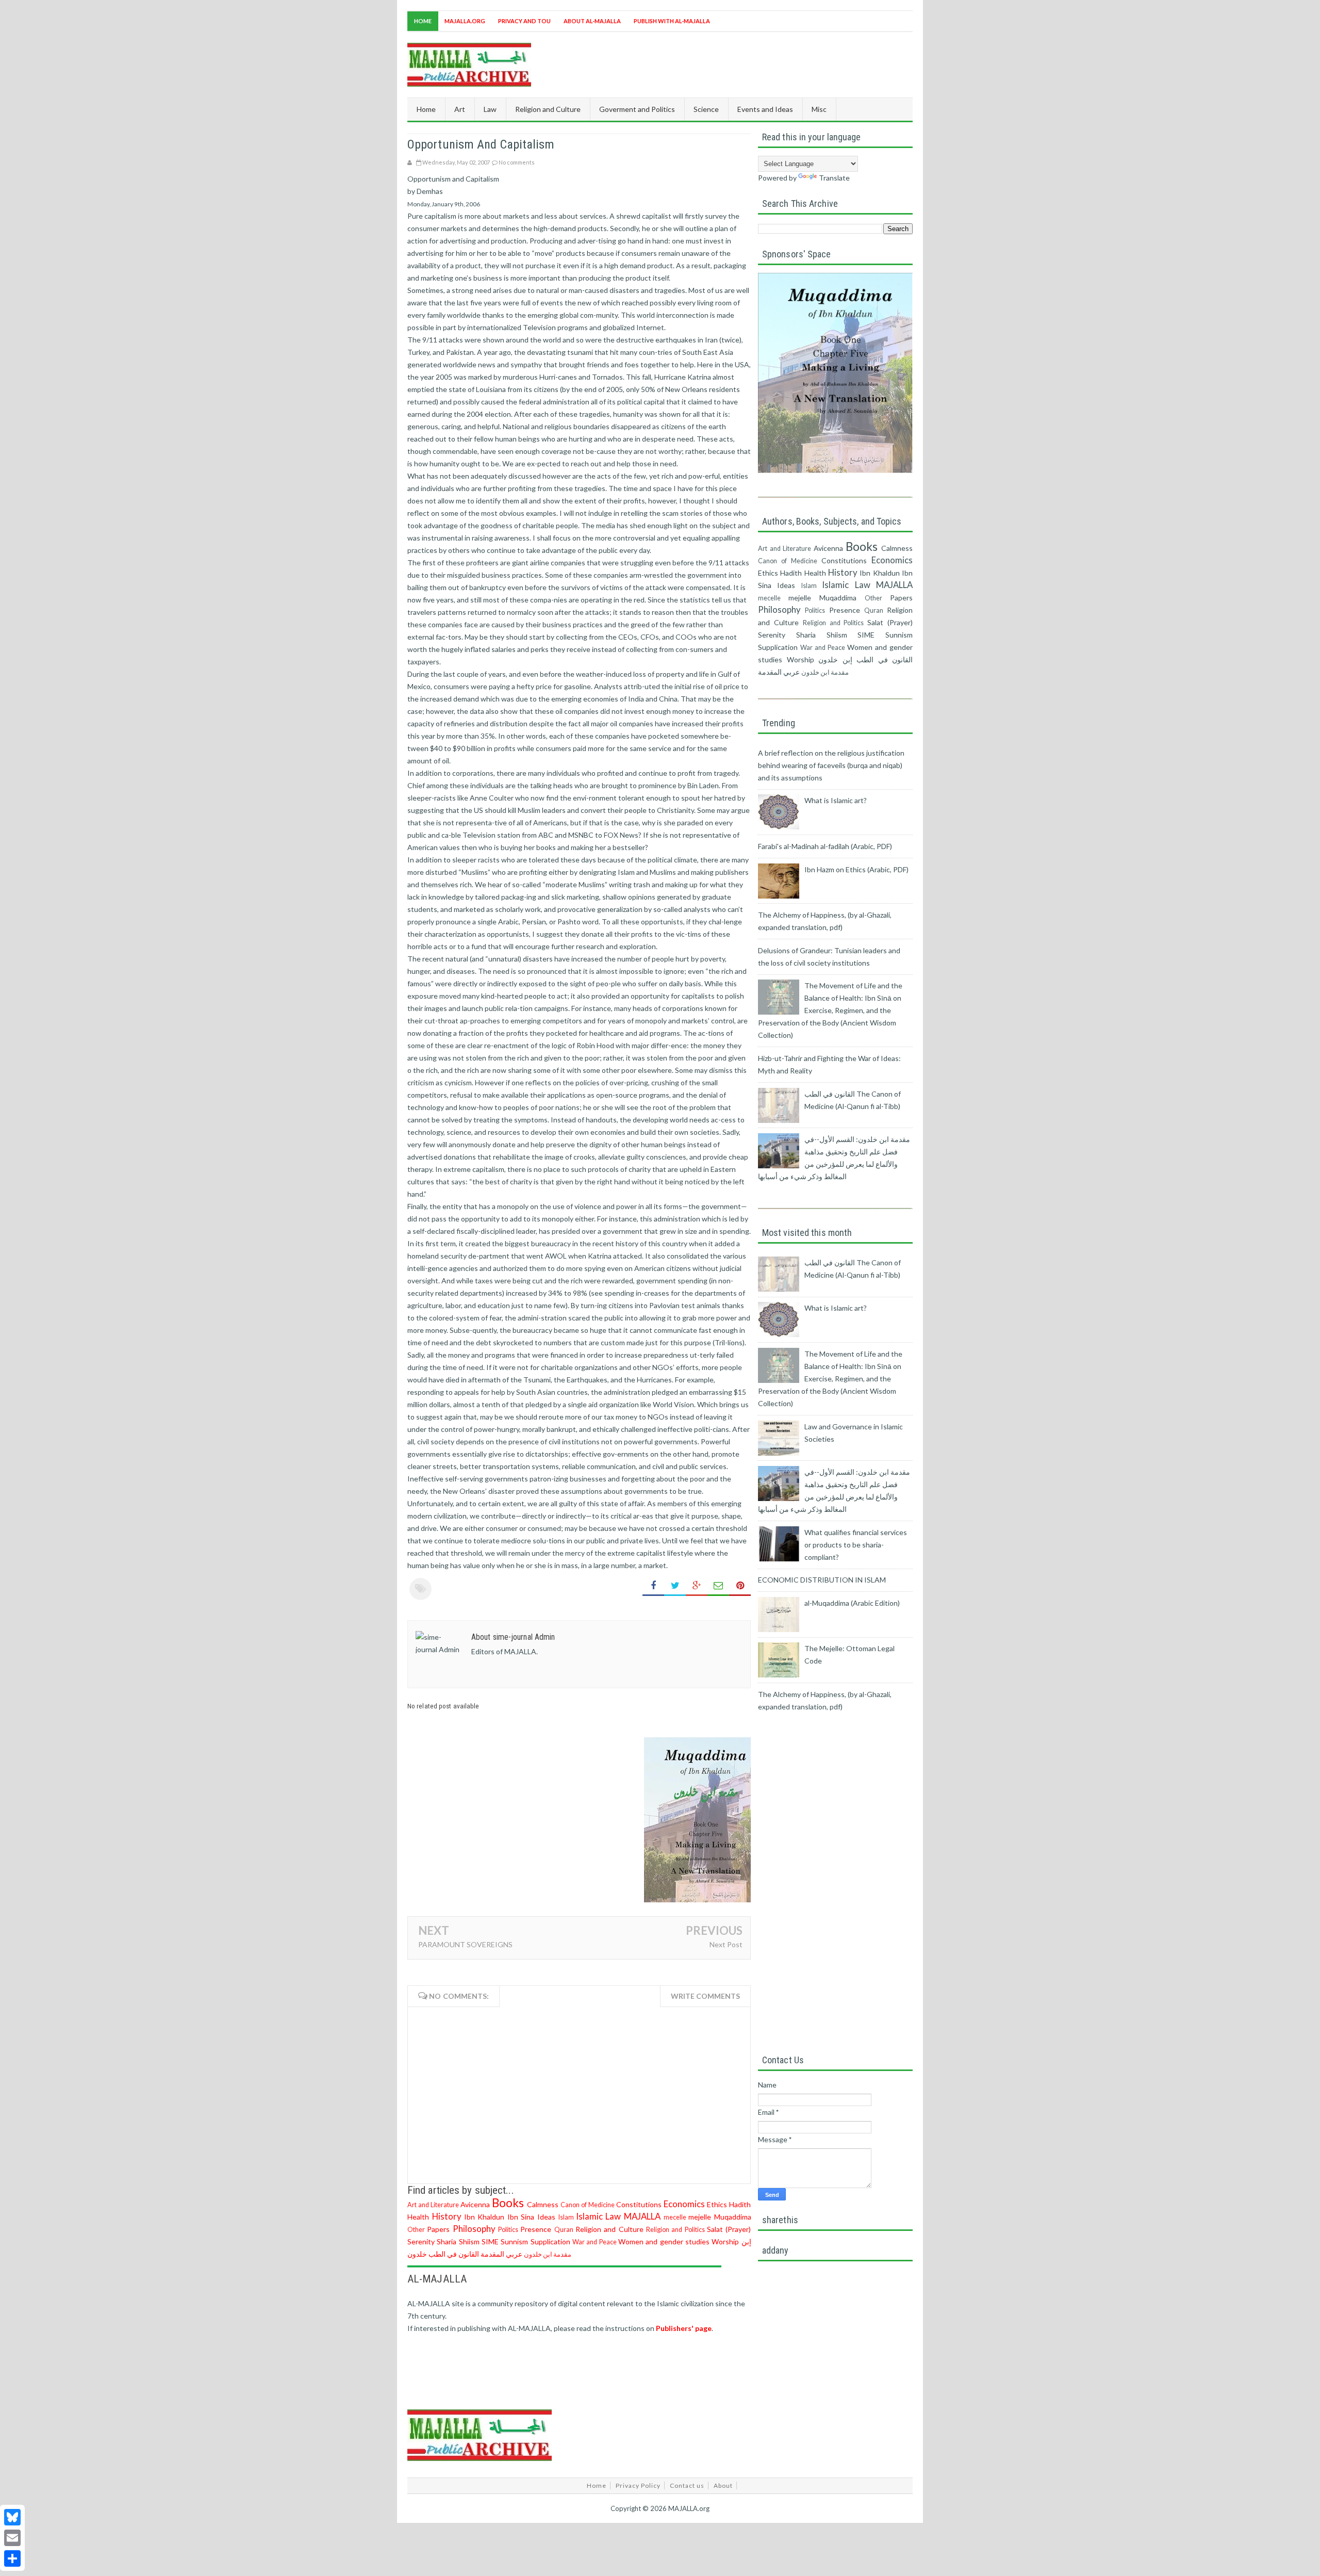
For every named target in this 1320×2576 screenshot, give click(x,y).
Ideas (546, 2217)
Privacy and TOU (524, 21)
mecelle (675, 2217)
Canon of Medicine (588, 2205)
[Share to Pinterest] (740, 1586)
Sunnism (514, 2241)
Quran (564, 2230)
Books (508, 2203)
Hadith (740, 2204)
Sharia (447, 2241)
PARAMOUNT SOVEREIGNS (465, 1944)
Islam (566, 2217)
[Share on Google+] (697, 1586)
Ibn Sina (521, 2217)
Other (416, 2230)
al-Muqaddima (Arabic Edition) (852, 1603)
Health (418, 2217)
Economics (684, 2204)
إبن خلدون (835, 659)
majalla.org (465, 21)
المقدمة (492, 2254)
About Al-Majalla (592, 21)
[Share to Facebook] (653, 1586)
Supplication (550, 2241)
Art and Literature (433, 2205)
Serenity (421, 2241)
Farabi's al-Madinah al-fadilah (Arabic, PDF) (825, 846)
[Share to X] (675, 1586)
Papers (438, 2229)
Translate (834, 178)
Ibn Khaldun (484, 2217)
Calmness (543, 2204)
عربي (514, 2254)
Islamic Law (599, 2216)
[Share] (12, 2558)
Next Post (726, 1944)
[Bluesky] (12, 2517)
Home (423, 21)
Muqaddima (733, 2217)
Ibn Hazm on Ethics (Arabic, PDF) (856, 869)
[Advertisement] (725, 63)
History (447, 2216)
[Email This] (718, 1586)
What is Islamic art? (836, 800)
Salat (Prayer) (729, 2229)
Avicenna (475, 2204)
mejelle (700, 2217)
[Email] (12, 2538)
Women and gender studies (664, 2241)
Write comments (705, 1996)
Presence (536, 2229)
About (723, 2485)
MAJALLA (642, 2216)
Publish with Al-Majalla (672, 21)
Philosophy (474, 2229)
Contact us (687, 2485)
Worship (725, 2241)
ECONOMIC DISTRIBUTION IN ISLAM (822, 1580)
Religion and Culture (609, 2229)
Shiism (469, 2241)
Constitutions (639, 2204)
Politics (508, 2230)
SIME (490, 2241)
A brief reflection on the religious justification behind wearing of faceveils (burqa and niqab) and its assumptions (831, 765)
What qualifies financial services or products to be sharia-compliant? (856, 1545)
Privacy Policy (638, 2485)
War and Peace (595, 2242)
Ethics (717, 2204)
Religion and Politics (675, 2230)
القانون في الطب (454, 2254)
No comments (517, 162)
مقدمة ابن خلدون (548, 2254)
